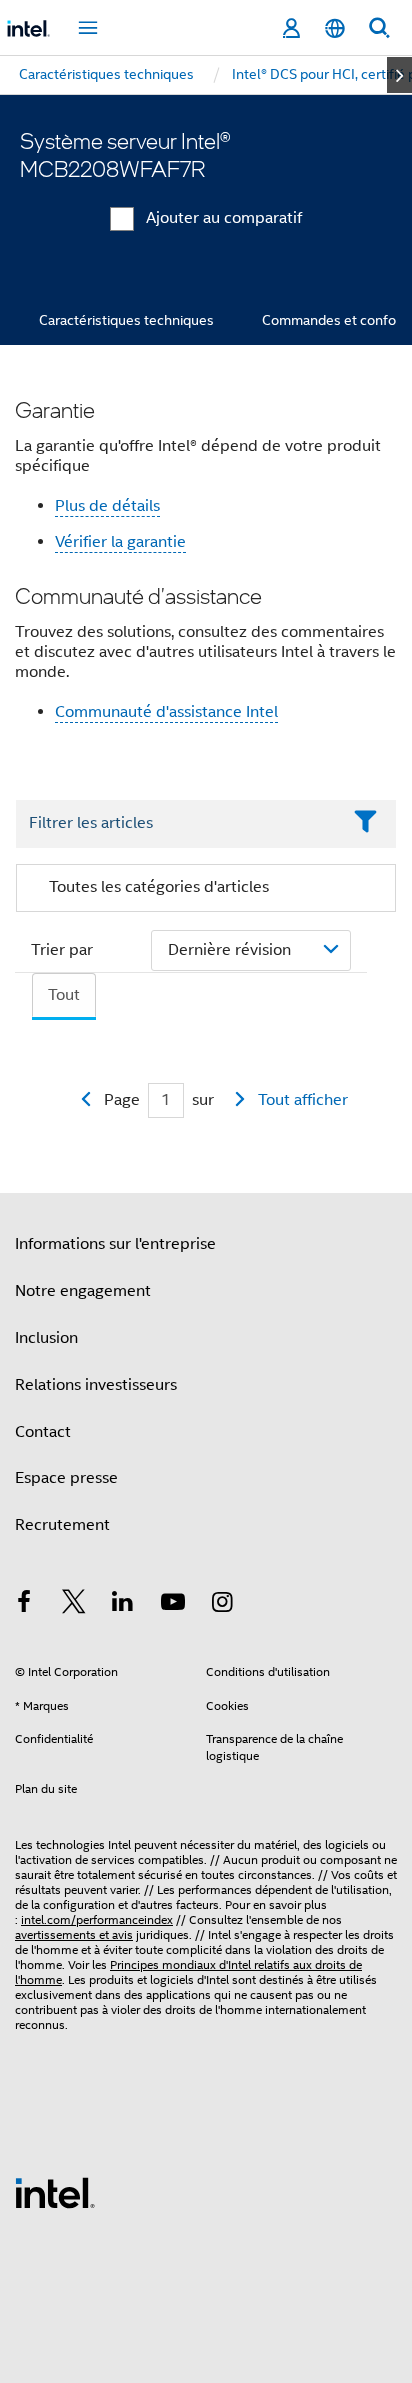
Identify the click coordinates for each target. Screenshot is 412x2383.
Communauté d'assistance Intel (166, 712)
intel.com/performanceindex (97, 1919)
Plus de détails (107, 506)
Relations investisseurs (96, 1385)
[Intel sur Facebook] (24, 1605)
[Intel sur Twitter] (74, 1605)
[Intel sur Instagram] (222, 1605)
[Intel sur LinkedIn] (123, 1605)
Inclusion (46, 1338)
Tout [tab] (64, 995)
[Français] (335, 28)
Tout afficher (303, 1100)
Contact (43, 1432)
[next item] (399, 75)
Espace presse (66, 1478)
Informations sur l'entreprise (115, 1244)
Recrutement (62, 1525)
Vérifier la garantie (120, 542)
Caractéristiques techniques (126, 320)
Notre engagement (83, 1291)
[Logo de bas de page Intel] (55, 2192)
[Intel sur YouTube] (173, 1605)
